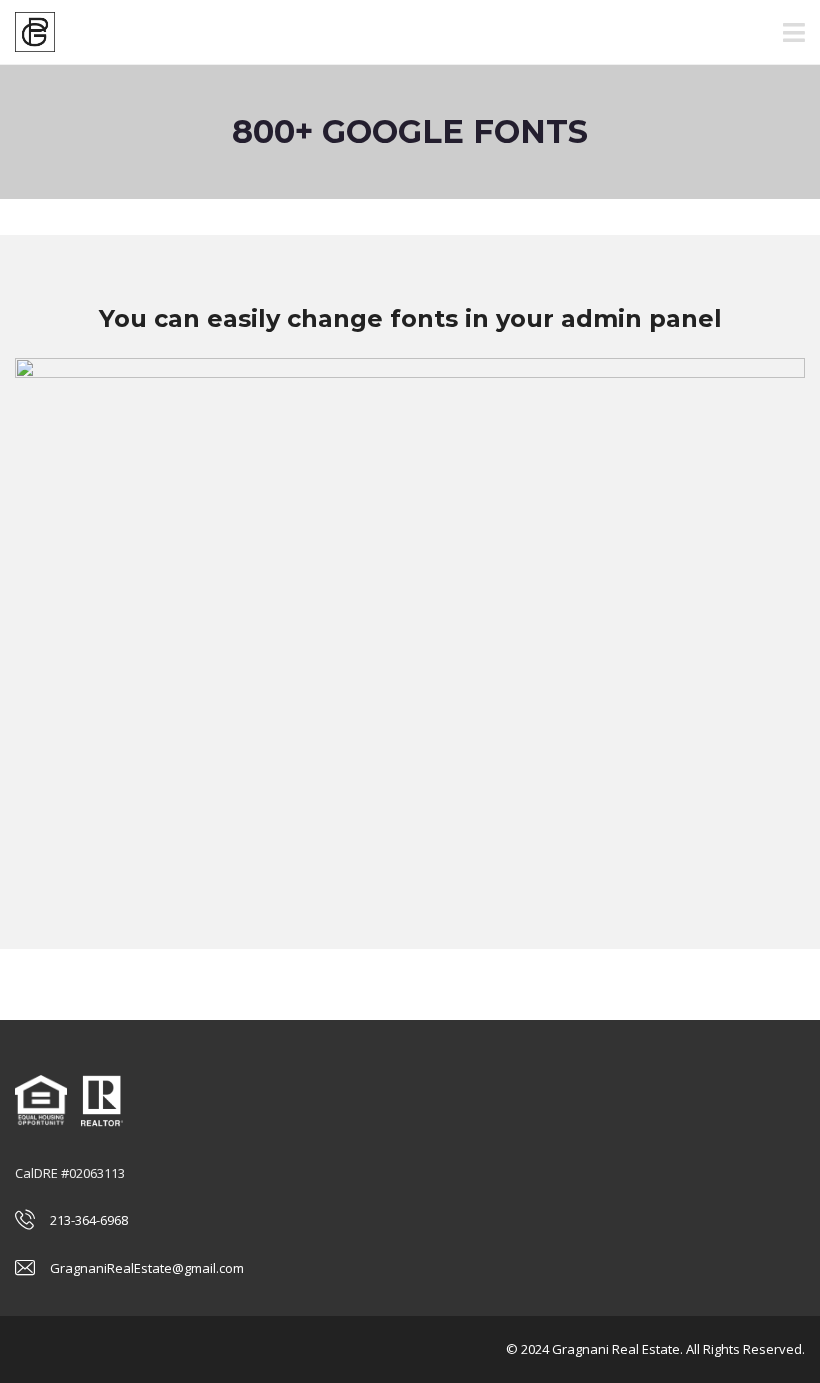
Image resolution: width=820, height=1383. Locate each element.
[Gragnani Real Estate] (27, 32)
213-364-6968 (89, 1220)
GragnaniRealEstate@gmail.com (147, 1268)
